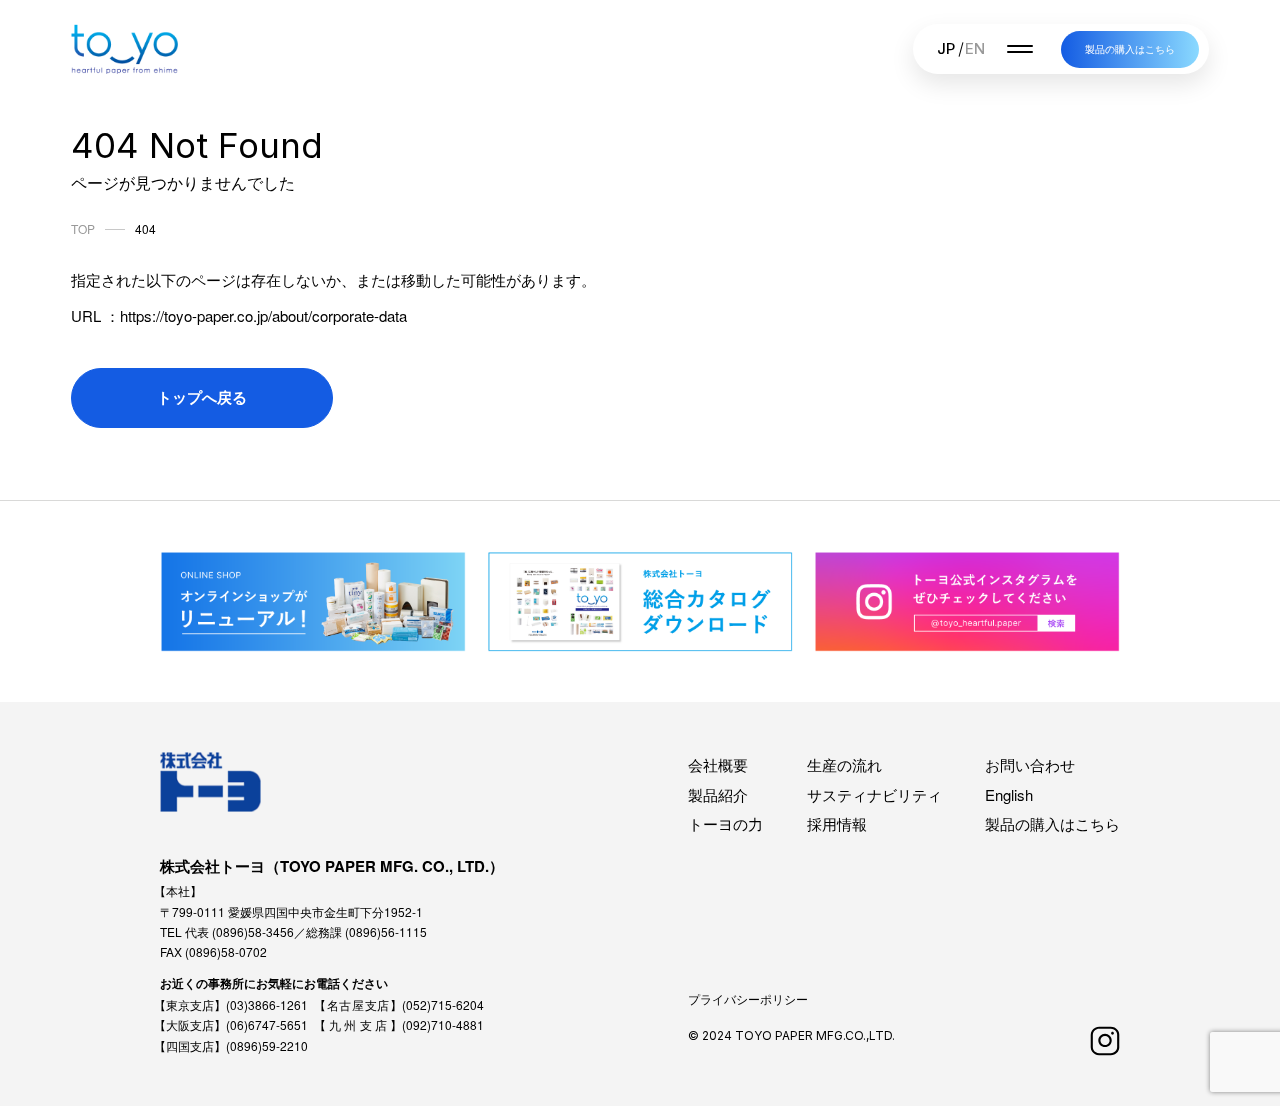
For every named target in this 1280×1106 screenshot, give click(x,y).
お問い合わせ (1030, 764)
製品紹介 (718, 794)
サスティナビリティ (874, 794)
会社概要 (718, 764)
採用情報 (837, 823)
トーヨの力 (725, 823)
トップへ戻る (202, 397)
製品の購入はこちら (1130, 49)
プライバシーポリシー (748, 998)
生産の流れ (844, 764)
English (1009, 794)
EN (975, 48)
